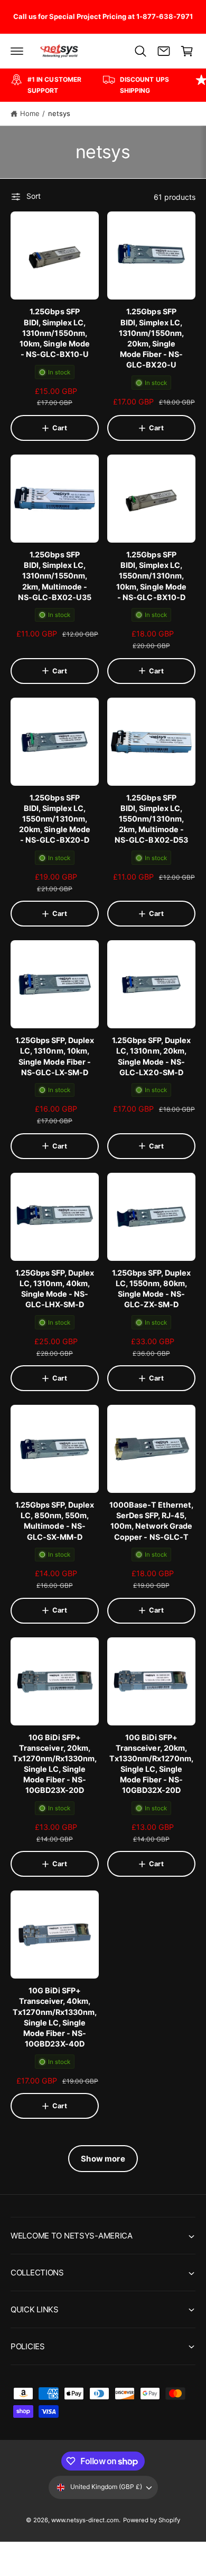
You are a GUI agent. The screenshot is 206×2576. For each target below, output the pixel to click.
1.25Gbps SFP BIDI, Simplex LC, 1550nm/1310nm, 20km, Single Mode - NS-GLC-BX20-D (54, 819)
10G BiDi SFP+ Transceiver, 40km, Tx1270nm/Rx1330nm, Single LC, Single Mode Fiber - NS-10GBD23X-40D (55, 2017)
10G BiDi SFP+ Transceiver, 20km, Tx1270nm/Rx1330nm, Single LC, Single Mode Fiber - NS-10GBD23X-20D (55, 1764)
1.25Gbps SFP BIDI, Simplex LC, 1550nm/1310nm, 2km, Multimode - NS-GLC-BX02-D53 (151, 819)
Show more (103, 2159)
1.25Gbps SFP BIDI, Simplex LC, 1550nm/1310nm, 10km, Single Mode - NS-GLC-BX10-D (151, 576)
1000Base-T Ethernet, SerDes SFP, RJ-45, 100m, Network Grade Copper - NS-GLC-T (151, 1521)
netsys (59, 113)
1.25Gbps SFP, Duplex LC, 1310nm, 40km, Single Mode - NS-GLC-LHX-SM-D (55, 1289)
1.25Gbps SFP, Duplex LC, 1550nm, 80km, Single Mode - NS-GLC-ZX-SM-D (151, 1289)
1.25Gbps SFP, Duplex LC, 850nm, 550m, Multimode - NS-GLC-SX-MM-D (55, 1521)
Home (30, 113)
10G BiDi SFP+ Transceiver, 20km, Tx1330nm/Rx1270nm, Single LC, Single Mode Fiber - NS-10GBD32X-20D (151, 1764)
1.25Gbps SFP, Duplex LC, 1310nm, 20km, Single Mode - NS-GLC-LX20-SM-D (151, 1056)
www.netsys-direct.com (85, 2520)
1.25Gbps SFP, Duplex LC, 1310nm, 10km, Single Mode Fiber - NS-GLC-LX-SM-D (55, 1056)
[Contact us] (164, 51)
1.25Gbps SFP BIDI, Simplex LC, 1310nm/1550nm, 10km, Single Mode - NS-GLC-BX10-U (54, 333)
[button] (17, 51)
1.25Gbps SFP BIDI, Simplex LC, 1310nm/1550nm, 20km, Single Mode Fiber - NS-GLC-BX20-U (151, 338)
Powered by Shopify (152, 2520)
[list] (103, 85)
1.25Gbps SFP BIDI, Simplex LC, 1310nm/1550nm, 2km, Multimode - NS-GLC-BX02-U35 (55, 576)
